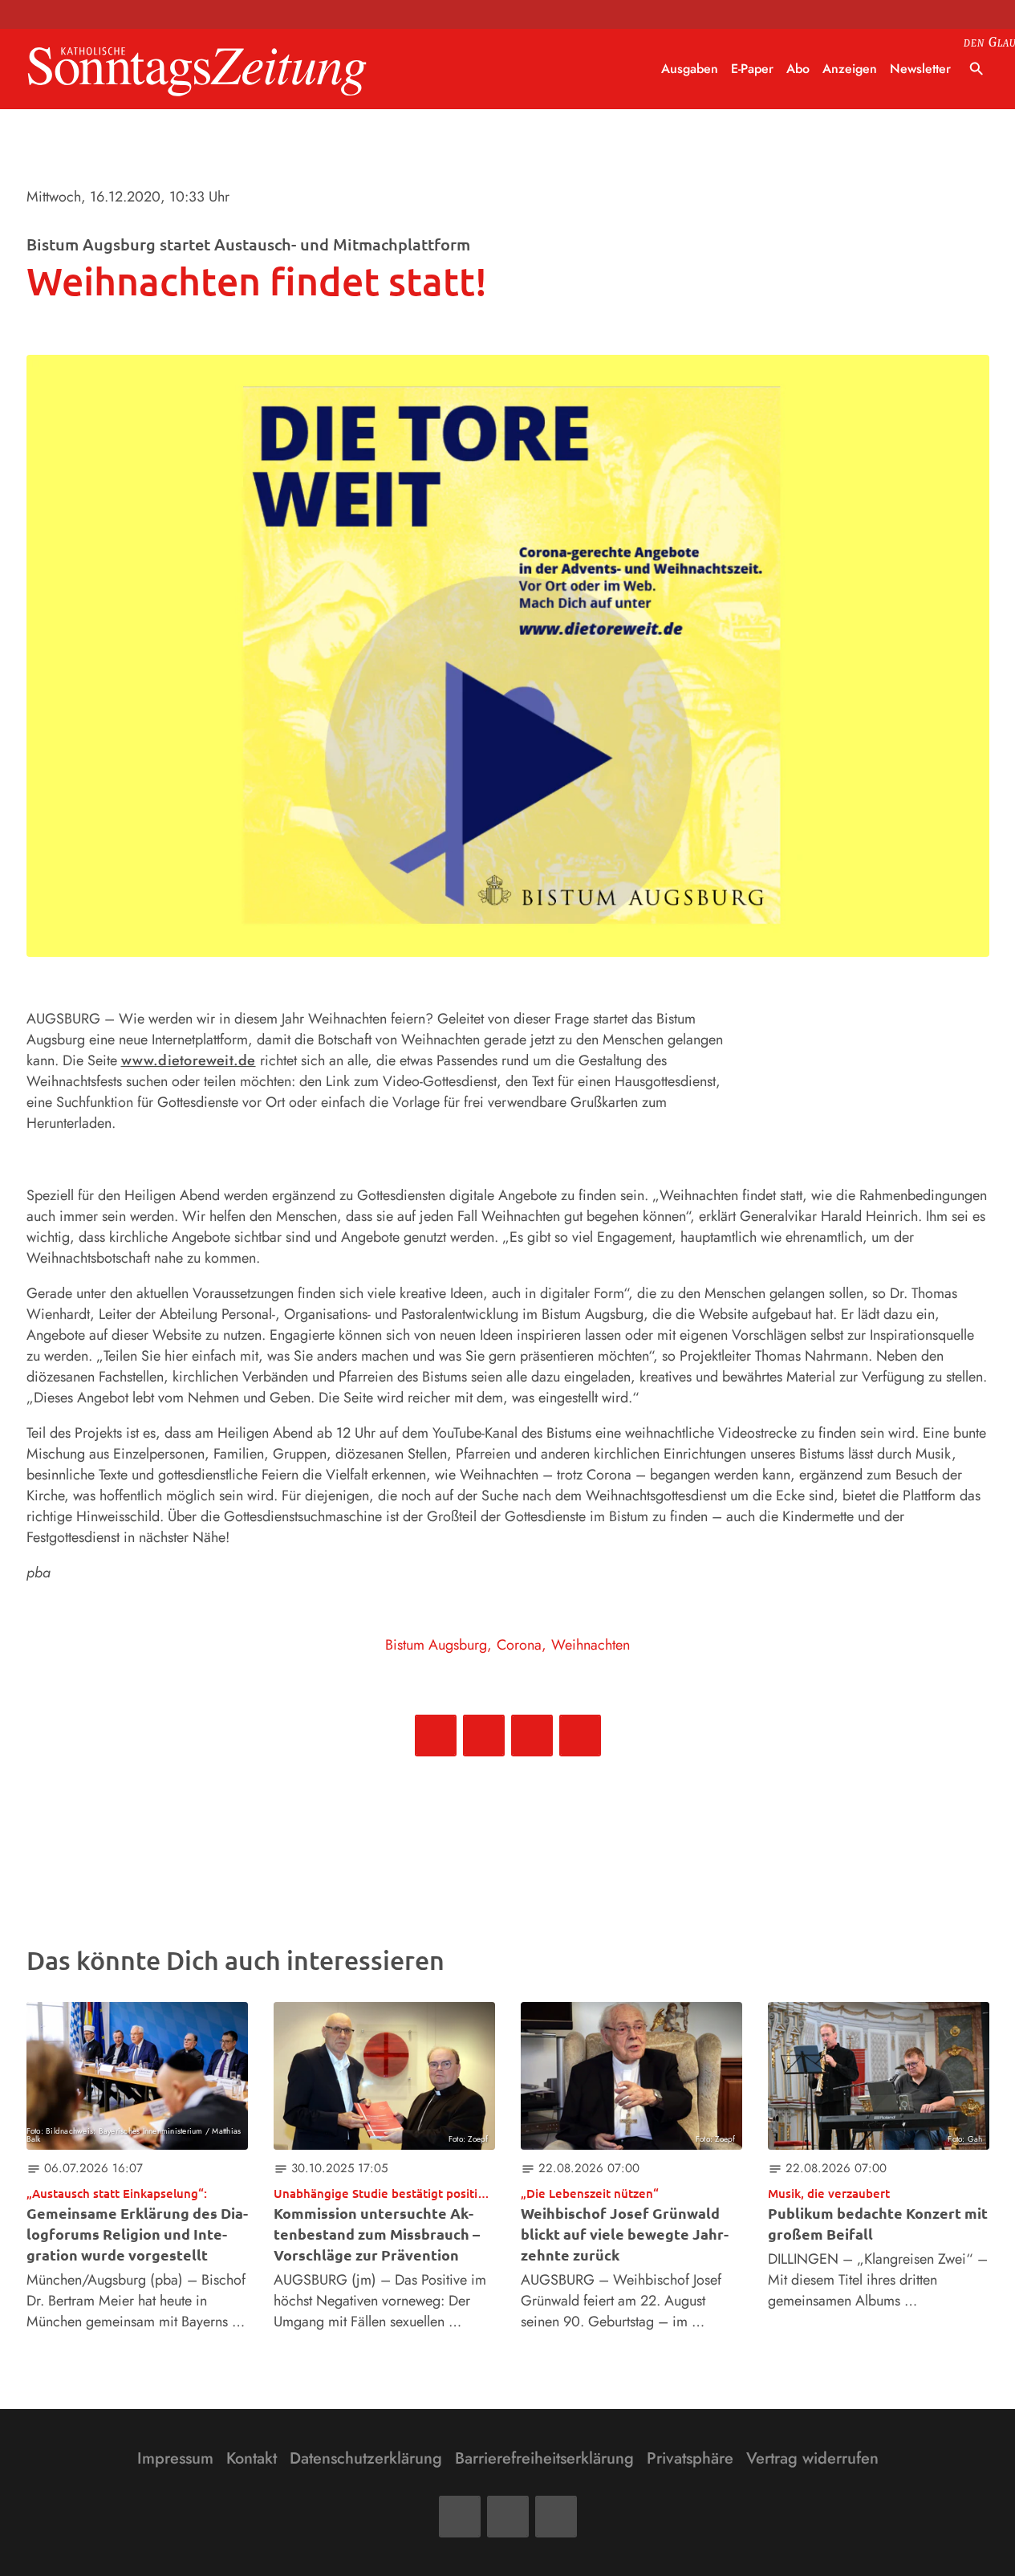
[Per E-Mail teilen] (580, 1736)
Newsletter (920, 69)
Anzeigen (850, 69)
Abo (798, 69)
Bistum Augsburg (436, 1645)
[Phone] (556, 2517)
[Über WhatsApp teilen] (532, 1736)
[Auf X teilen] (484, 1736)
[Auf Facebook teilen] (436, 1736)
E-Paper (752, 69)
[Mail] (508, 2517)
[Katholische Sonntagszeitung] (197, 69)
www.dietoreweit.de (189, 1060)
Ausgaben (690, 69)
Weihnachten (591, 1645)
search (976, 69)
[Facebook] (460, 2517)
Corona (519, 1645)
